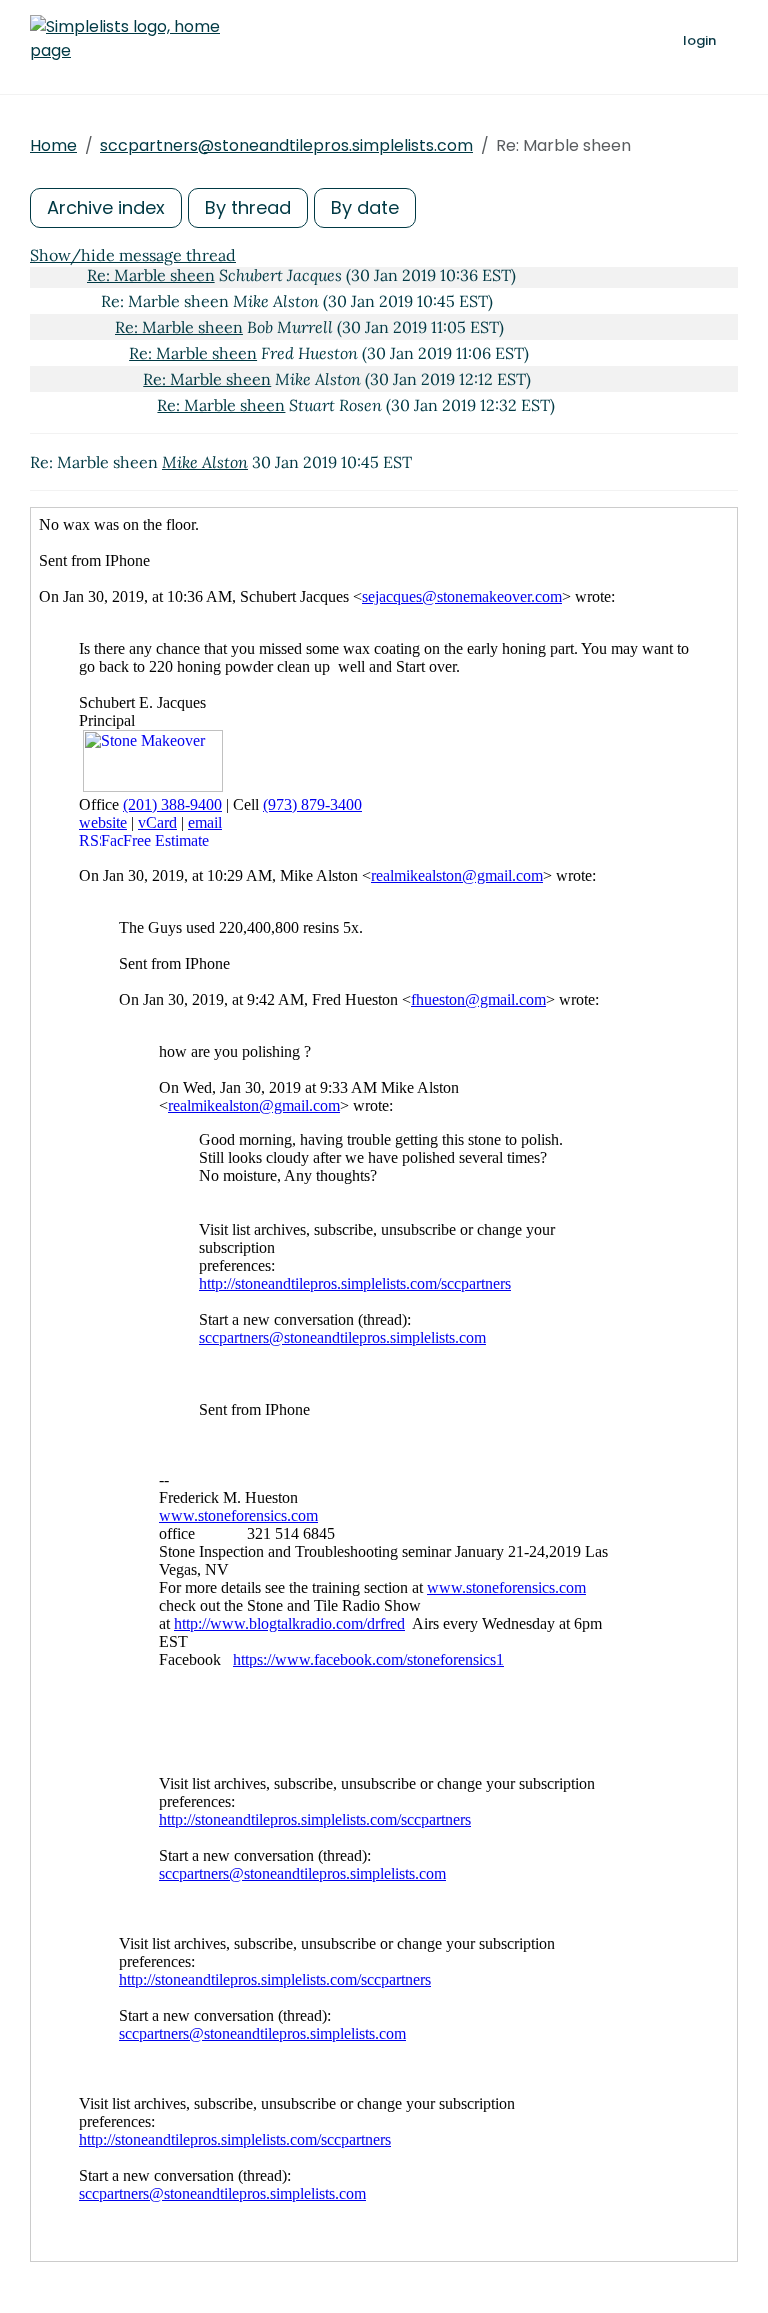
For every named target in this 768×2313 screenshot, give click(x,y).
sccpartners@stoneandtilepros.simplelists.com (286, 145)
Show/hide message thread (133, 255)
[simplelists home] (125, 39)
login (699, 40)
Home (53, 145)
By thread (248, 207)
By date (365, 207)
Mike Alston (205, 462)
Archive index (106, 207)
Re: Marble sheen (151, 275)
